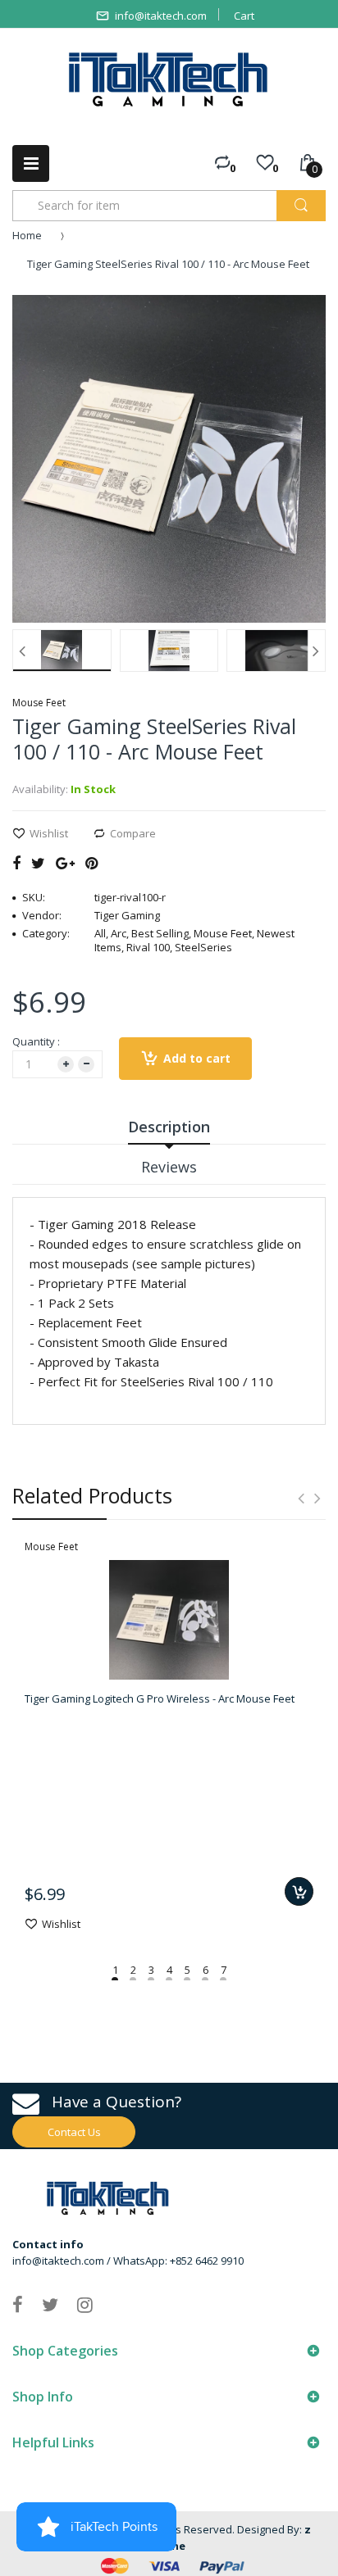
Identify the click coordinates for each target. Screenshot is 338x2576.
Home (27, 235)
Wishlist (49, 833)
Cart (244, 16)
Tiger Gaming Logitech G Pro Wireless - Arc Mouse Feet (160, 1698)
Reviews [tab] (169, 1167)
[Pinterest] (91, 863)
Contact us (74, 2132)
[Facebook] (16, 863)
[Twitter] (38, 863)
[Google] (65, 863)
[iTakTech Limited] (169, 79)
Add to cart (197, 1058)
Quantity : (36, 1041)
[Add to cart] (299, 1891)
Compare (133, 833)
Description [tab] (169, 1127)
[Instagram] (85, 2304)
